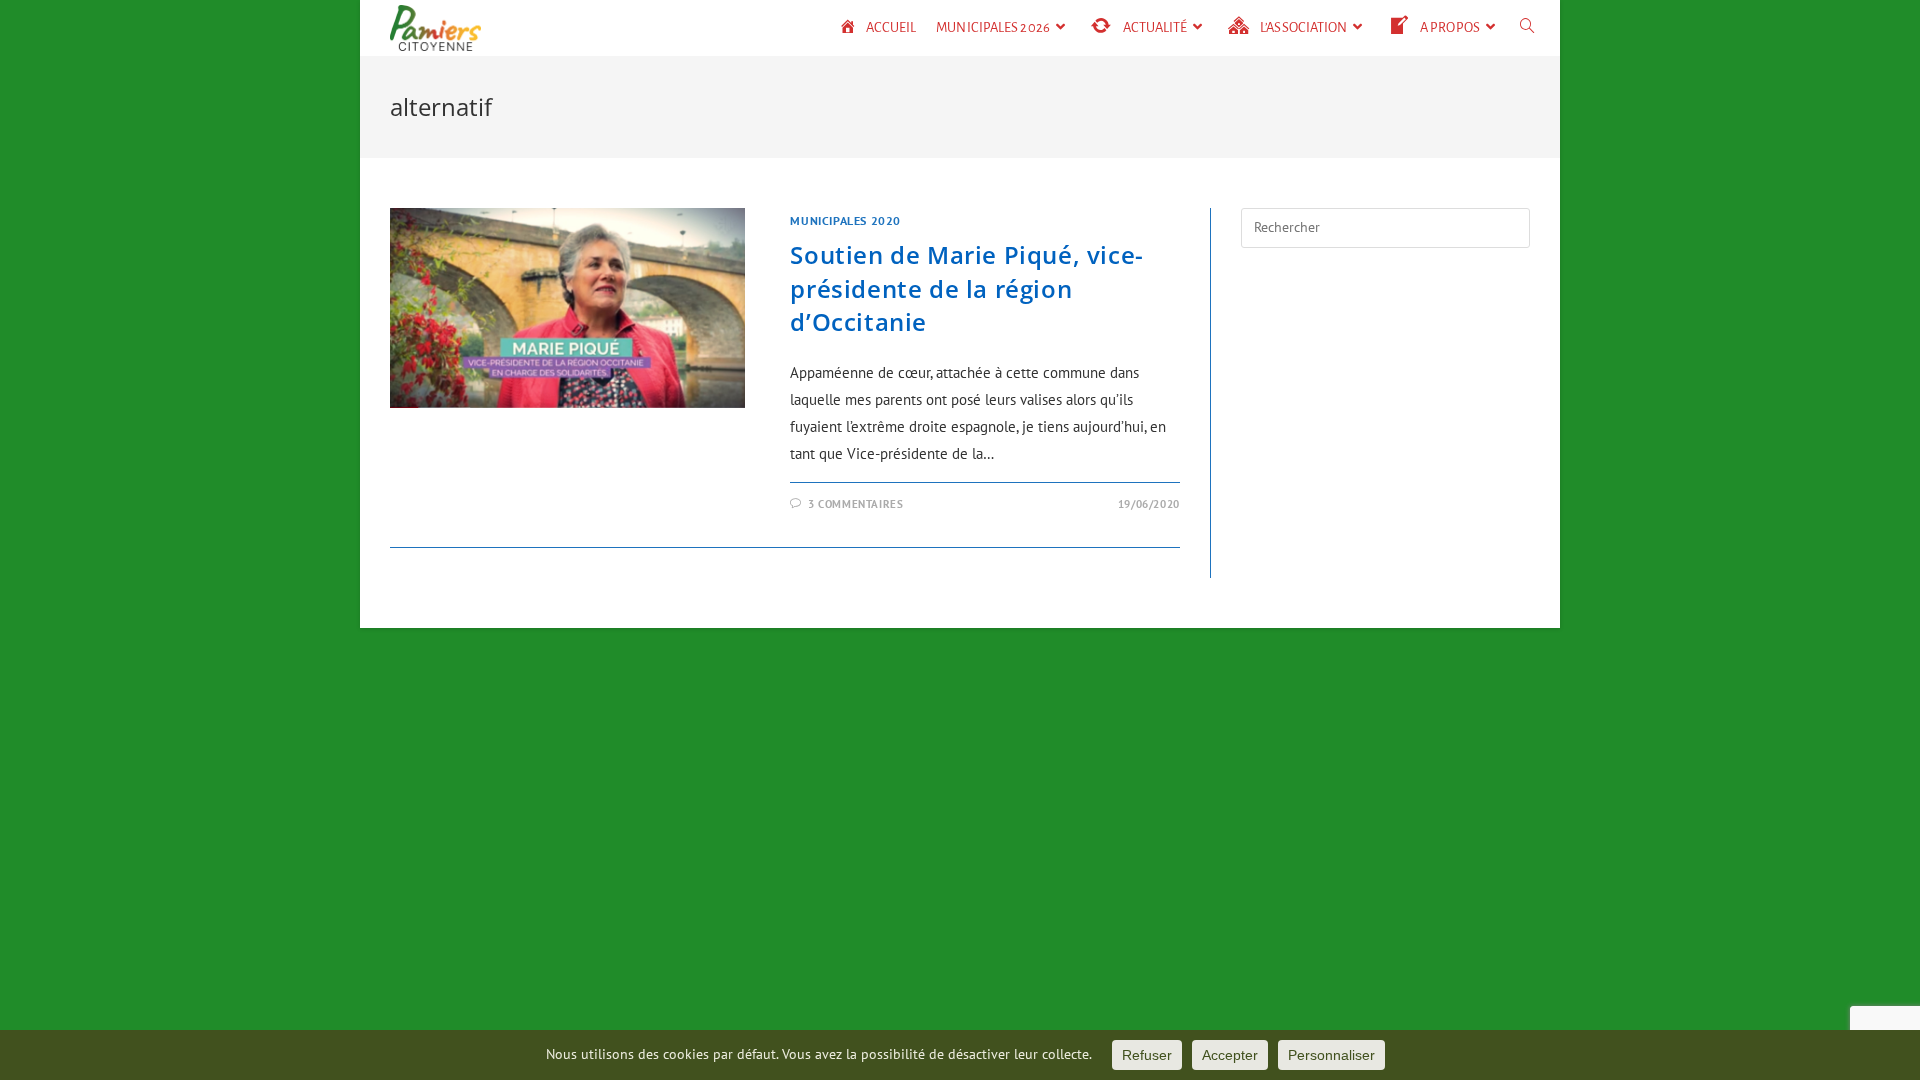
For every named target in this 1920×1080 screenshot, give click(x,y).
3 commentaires (855, 504)
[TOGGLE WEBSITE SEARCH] (1527, 28)
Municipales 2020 (845, 220)
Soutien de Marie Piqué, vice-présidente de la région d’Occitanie (966, 288)
